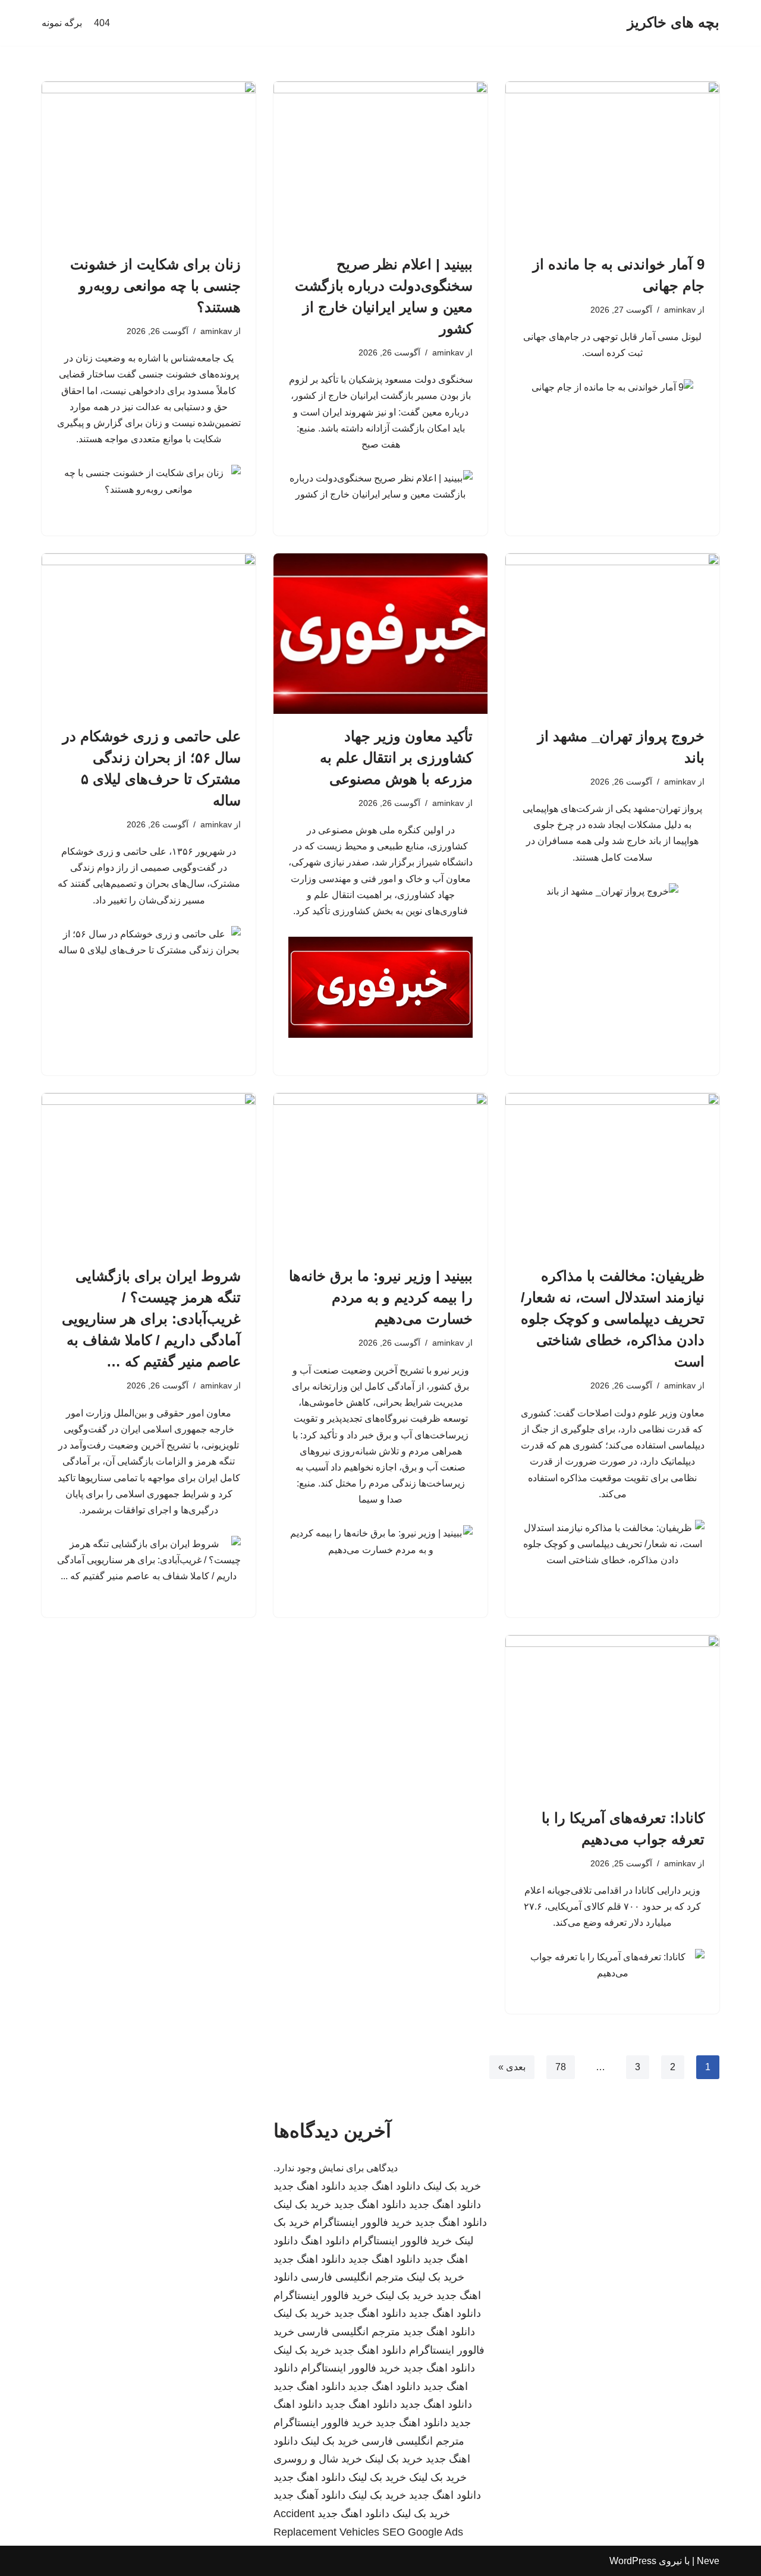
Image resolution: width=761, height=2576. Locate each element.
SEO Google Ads (423, 2532)
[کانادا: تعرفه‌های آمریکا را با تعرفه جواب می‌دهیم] (612, 1715)
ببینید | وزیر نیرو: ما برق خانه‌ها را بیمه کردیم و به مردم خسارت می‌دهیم (381, 1297)
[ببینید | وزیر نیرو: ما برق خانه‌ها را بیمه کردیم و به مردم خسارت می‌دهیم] (380, 1173)
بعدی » (512, 2067)
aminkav (680, 310)
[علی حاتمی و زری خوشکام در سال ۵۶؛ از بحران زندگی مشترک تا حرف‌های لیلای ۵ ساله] (149, 634)
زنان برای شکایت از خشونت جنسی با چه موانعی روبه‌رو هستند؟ (155, 286)
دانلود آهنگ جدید (309, 2495)
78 (561, 2067)
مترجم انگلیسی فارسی (352, 2277)
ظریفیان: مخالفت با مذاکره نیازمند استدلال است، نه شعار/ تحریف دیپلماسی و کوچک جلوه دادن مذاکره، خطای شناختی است (613, 1319)
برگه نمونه (62, 23)
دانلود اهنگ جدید (384, 2186)
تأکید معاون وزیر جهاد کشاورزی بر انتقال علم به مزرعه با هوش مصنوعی (396, 758)
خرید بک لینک (452, 2186)
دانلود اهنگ (325, 2241)
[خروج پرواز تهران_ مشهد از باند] (612, 634)
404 (102, 23)
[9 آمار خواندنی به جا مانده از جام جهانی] (612, 162)
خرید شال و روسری (318, 2459)
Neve (708, 2561)
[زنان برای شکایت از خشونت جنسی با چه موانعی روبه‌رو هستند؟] (149, 162)
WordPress (633, 2561)
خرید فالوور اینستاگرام (362, 2222)
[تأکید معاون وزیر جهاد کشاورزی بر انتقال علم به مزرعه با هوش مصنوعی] (380, 634)
